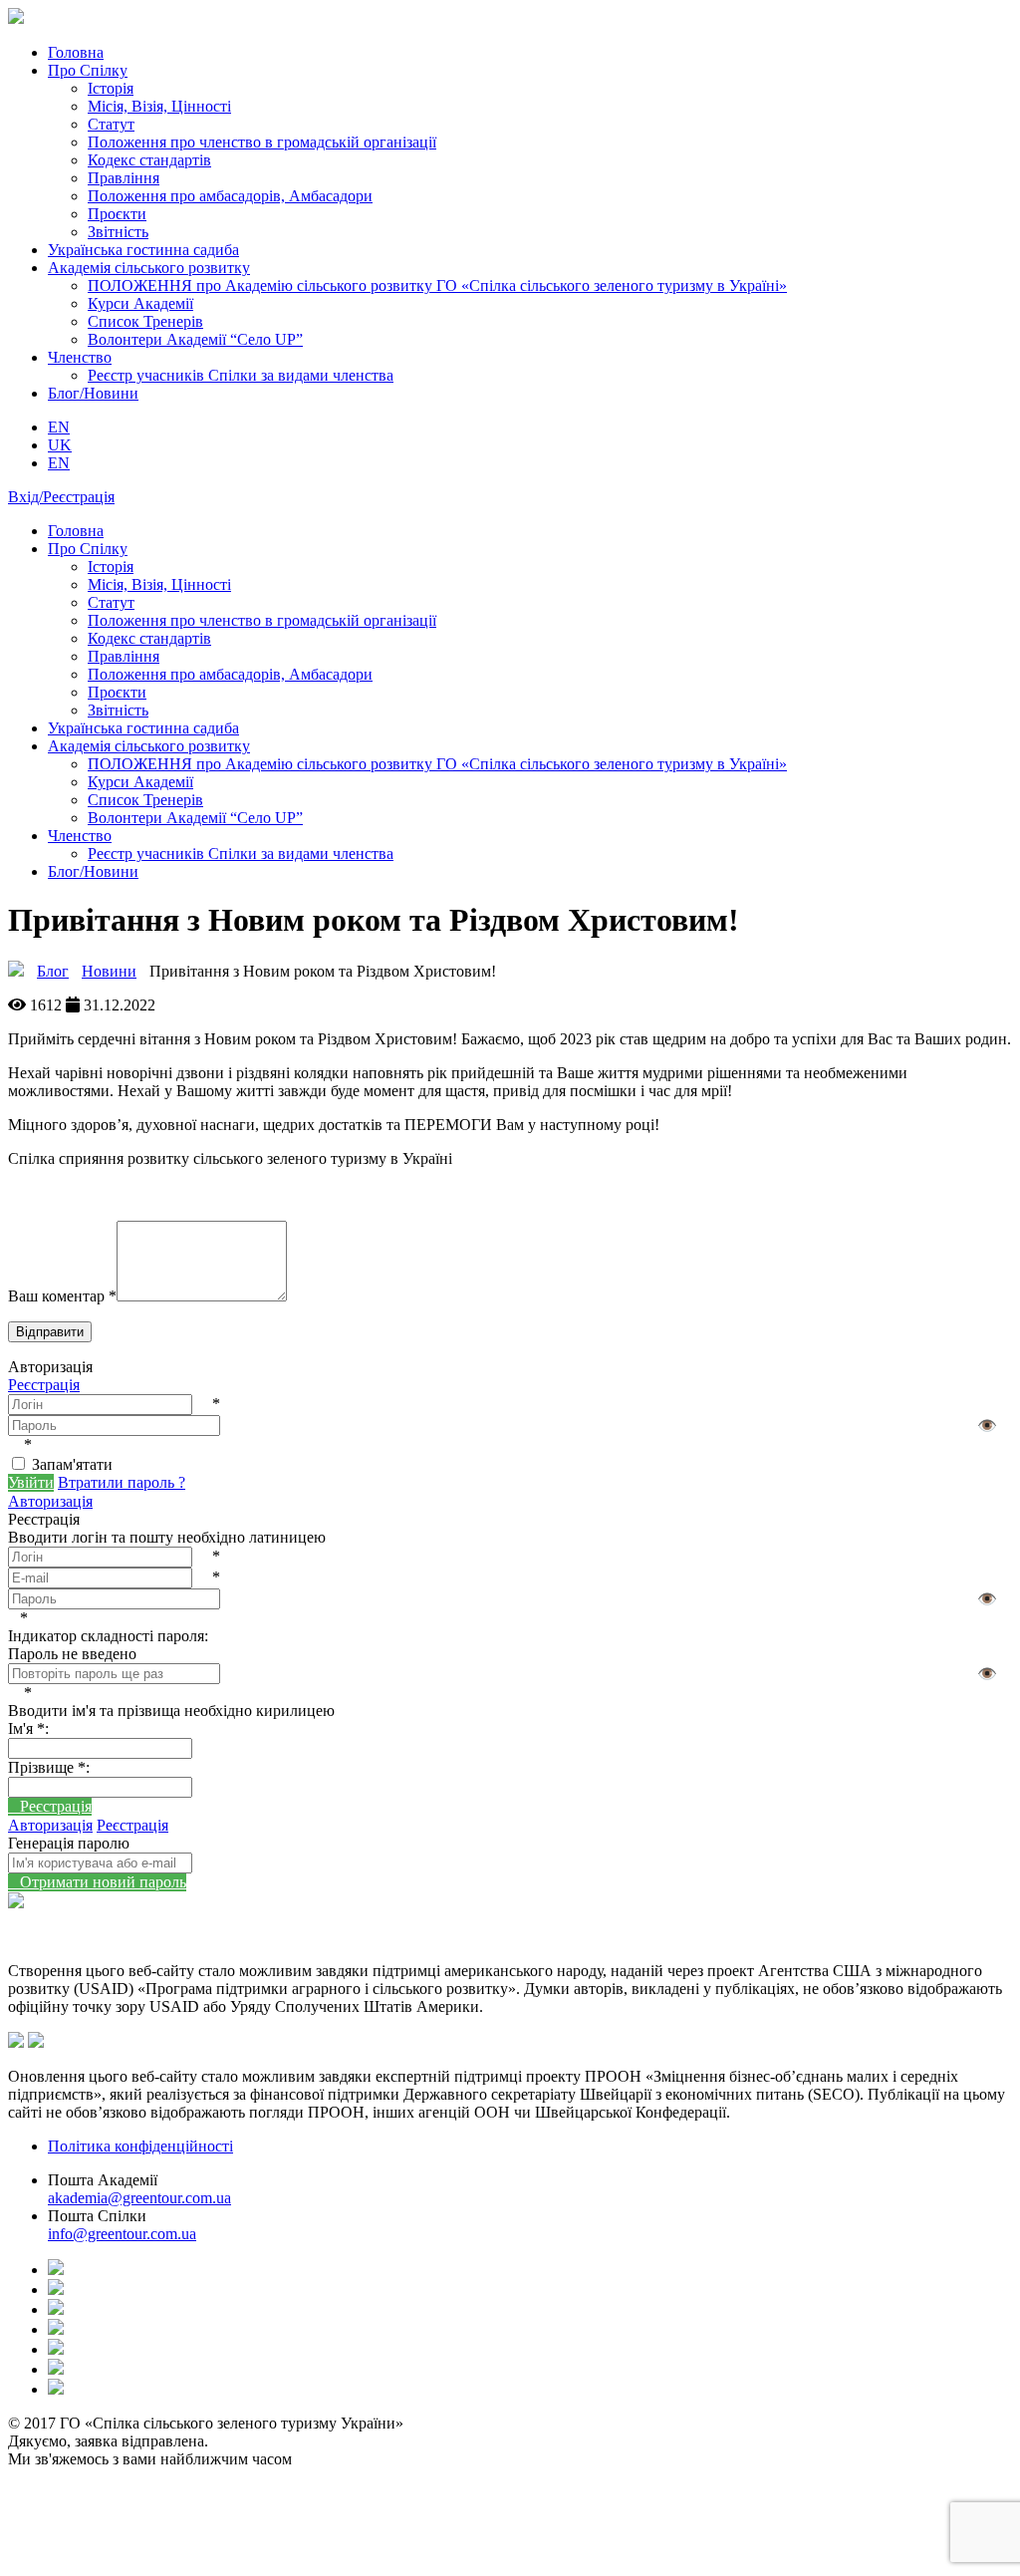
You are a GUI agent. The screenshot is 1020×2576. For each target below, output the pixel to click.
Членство (80, 357)
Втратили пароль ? (122, 1482)
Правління (124, 178)
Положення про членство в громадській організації (262, 142)
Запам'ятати (72, 1464)
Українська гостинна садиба (143, 250)
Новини (109, 971)
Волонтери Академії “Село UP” (195, 339)
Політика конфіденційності (140, 2146)
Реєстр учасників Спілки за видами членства (241, 375)
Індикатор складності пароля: (108, 1636)
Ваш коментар (62, 1296)
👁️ (987, 1426)
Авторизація (50, 1501)
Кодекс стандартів (149, 160)
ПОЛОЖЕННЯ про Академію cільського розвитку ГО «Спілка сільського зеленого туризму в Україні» (437, 286)
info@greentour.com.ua (122, 2234)
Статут (111, 124)
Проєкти (117, 214)
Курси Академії (140, 303)
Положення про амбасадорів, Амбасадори (230, 196)
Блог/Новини (93, 393)
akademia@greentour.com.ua (139, 2198)
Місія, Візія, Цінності (159, 106)
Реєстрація (44, 1385)
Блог (53, 971)
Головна (76, 52)
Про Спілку (88, 70)
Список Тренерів (145, 321)
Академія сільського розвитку (149, 268)
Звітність (118, 232)
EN (59, 463)
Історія (111, 88)
